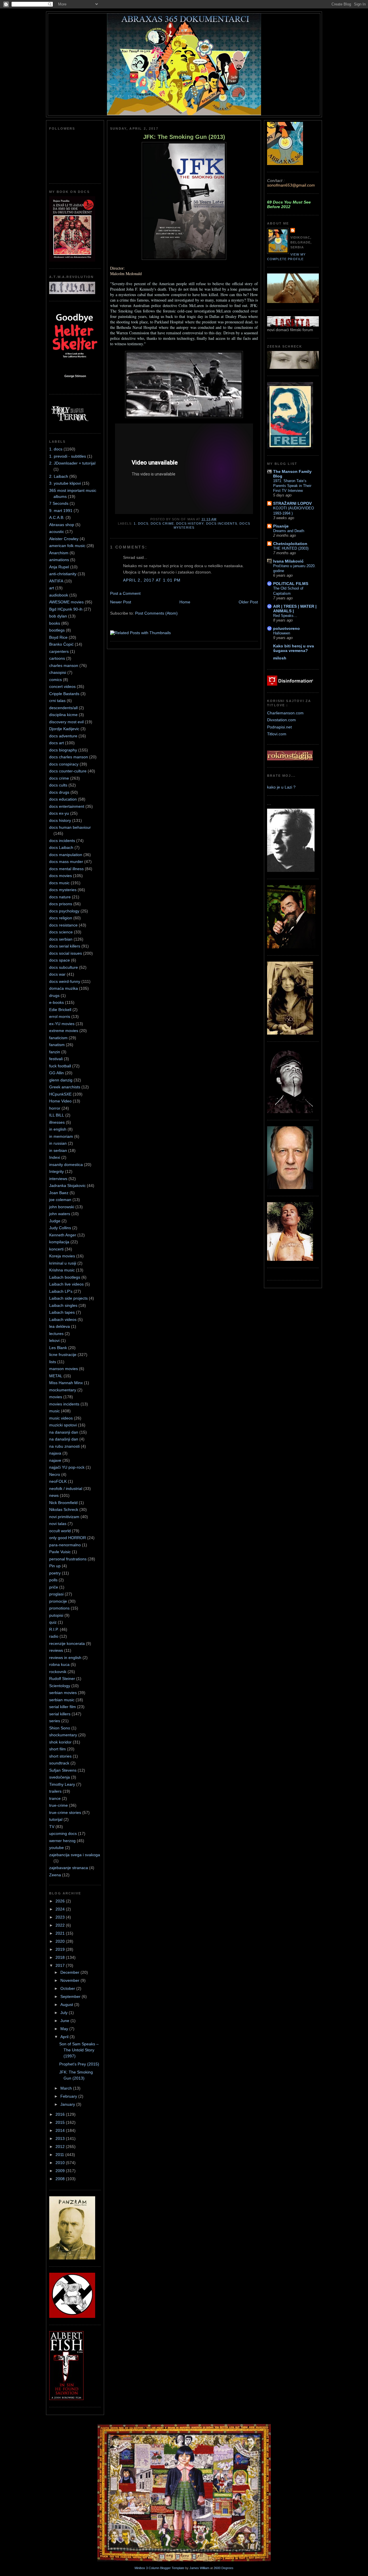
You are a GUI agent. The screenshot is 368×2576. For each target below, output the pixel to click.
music (54, 1411)
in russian (58, 1143)
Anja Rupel (59, 567)
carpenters (59, 651)
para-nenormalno (65, 1545)
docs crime (59, 778)
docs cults (58, 785)
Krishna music (62, 1270)
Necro (55, 1474)
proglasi (56, 1594)
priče (54, 1587)
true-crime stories (65, 1812)
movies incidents (64, 1404)
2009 (61, 2171)
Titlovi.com (277, 734)
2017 (61, 1965)
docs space (60, 960)
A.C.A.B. (57, 517)
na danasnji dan (64, 1432)
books (55, 623)
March (67, 2088)
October (68, 1988)
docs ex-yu (59, 813)
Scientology (60, 1686)
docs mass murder (66, 862)
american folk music (67, 546)
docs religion (61, 918)
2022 (61, 1925)
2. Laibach (59, 476)
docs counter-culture (68, 771)
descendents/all (63, 708)
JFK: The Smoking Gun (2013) (184, 137)
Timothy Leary (62, 1784)
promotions (59, 1608)
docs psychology (64, 911)
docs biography (63, 750)
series (55, 1721)
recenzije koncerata (67, 1643)
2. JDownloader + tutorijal (72, 463)
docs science (61, 932)
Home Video (60, 1101)
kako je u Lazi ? (281, 787)
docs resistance (63, 925)
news (54, 1495)
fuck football (60, 1066)
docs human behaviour (70, 827)
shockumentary (63, 1735)
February (69, 2096)
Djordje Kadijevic (64, 729)
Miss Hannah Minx (66, 1383)
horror (55, 1108)
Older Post (248, 602)
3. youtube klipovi (65, 483)
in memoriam (61, 1136)
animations (59, 560)
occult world (60, 1531)
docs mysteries (63, 890)
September (71, 1996)
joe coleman (60, 1200)
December (70, 1972)
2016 (61, 2114)
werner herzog (62, 1841)
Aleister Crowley (64, 539)
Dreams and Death (289, 531)
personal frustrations (68, 1559)
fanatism (57, 1045)
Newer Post (121, 602)
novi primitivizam (64, 1517)
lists (53, 1362)
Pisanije (281, 526)
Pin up (55, 1566)
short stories (60, 1756)
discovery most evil (66, 722)
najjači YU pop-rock (67, 1467)
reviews (56, 1650)
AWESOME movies (66, 602)
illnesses (57, 1122)
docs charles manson (69, 757)
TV (52, 1827)
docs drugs (59, 792)
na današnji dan (64, 1439)
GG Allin (56, 1073)
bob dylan (58, 616)
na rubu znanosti (64, 1446)
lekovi (54, 1340)
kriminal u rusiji (63, 1263)
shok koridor (60, 1742)
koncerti (56, 1249)
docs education (63, 799)
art (52, 588)
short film (57, 1749)
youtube (56, 1848)
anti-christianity (63, 574)
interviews (58, 1179)
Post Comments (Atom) (156, 613)
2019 (61, 1949)
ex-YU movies (62, 1024)
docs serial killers (65, 946)
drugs (54, 996)
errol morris (60, 1016)
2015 (61, 2122)
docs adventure (63, 736)
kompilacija (59, 1242)
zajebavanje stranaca (69, 1868)
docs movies (61, 876)
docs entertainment (67, 806)
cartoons (57, 658)
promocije (58, 1601)
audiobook (59, 595)
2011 (60, 2155)
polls (53, 1580)
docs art (56, 743)
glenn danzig (61, 1080)
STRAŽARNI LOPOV (292, 503)
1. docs (56, 449)
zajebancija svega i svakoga (75, 1855)
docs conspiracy (64, 764)
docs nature (60, 897)
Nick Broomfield (63, 1503)
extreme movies (64, 1031)
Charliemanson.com (285, 713)
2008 (61, 2179)
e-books (56, 1002)
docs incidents (62, 841)
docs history (60, 820)
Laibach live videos (66, 1284)
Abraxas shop (62, 525)
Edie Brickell (60, 1010)
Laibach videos (63, 1319)
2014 (61, 2130)
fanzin (55, 1052)
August (67, 2005)
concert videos (62, 686)
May (65, 2029)
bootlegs (57, 630)
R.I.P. (54, 1629)
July (65, 2013)
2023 (61, 1917)
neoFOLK (58, 1481)
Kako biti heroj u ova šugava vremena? (294, 648)
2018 (61, 1957)
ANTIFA (56, 581)
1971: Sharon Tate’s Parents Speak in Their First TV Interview (292, 486)
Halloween (282, 633)
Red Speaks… (285, 616)
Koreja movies (62, 1256)
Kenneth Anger (63, 1235)
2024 (61, 1909)
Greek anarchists (65, 1087)
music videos (61, 1418)
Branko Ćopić (61, 644)
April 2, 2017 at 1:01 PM (152, 580)
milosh (280, 658)
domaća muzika (64, 988)
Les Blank (58, 1348)
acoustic (57, 532)
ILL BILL (57, 1115)
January (68, 2104)
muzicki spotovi (63, 1425)
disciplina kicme (63, 715)
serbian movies (63, 1693)
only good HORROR (68, 1538)
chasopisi (58, 672)
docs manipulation (66, 855)
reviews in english (65, 1658)
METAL (56, 1376)
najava (55, 1453)
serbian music (62, 1700)
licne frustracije (63, 1355)
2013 (61, 2138)
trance (55, 1798)
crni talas (57, 701)
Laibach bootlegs (65, 1277)
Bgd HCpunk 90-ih (66, 609)
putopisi (56, 1615)
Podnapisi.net (279, 727)
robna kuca (59, 1664)
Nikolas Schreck (64, 1509)
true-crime (59, 1805)
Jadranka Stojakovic (67, 1186)
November (70, 1980)
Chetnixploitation (290, 544)
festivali (56, 1059)
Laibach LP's (61, 1291)
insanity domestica (66, 1165)
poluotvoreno (286, 628)
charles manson (64, 665)
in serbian (58, 1150)
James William (199, 2568)
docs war (57, 974)
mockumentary (63, 1390)
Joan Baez (59, 1193)
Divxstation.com (281, 720)
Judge (55, 1221)
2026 (61, 1901)
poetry (55, 1573)
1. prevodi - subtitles (68, 456)
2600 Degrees (224, 2568)
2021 (61, 1933)
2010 (61, 2163)
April (65, 2037)
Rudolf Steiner (62, 1679)
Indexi (55, 1157)
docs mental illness (66, 869)
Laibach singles (63, 1305)
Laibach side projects (68, 1298)
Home (185, 602)
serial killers (60, 1714)
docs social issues (66, 953)
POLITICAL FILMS (291, 584)
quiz (53, 1622)
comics (55, 680)
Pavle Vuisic (60, 1552)
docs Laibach (61, 847)
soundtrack (59, 1763)
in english (58, 1129)
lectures (56, 1334)
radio (54, 1636)
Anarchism (59, 553)
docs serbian (61, 939)
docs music (59, 883)
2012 (61, 2147)
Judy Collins (60, 1228)
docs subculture (64, 967)
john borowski (62, 1207)
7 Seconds (59, 503)
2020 (61, 1941)
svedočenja (60, 1777)
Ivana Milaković (288, 561)
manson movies (64, 1369)
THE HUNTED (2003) (291, 548)
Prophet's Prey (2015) (79, 2064)
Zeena (55, 1875)
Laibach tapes (62, 1312)
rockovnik (58, 1672)
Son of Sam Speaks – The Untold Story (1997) (79, 2050)
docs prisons (61, 904)
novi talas (58, 1524)
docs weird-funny (65, 981)
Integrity (56, 1171)
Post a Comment (125, 593)
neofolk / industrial (66, 1489)
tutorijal (56, 1819)
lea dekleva (60, 1326)
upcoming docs (63, 1833)
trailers (55, 1791)
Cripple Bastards (64, 694)
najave (55, 1460)
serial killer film (63, 1707)
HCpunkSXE (60, 1094)
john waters (60, 1214)
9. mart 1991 (61, 511)
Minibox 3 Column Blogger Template (159, 2568)
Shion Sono (60, 1728)
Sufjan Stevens (63, 1770)
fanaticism (58, 1038)
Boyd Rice (58, 637)
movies (56, 1397)
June (65, 2021)
